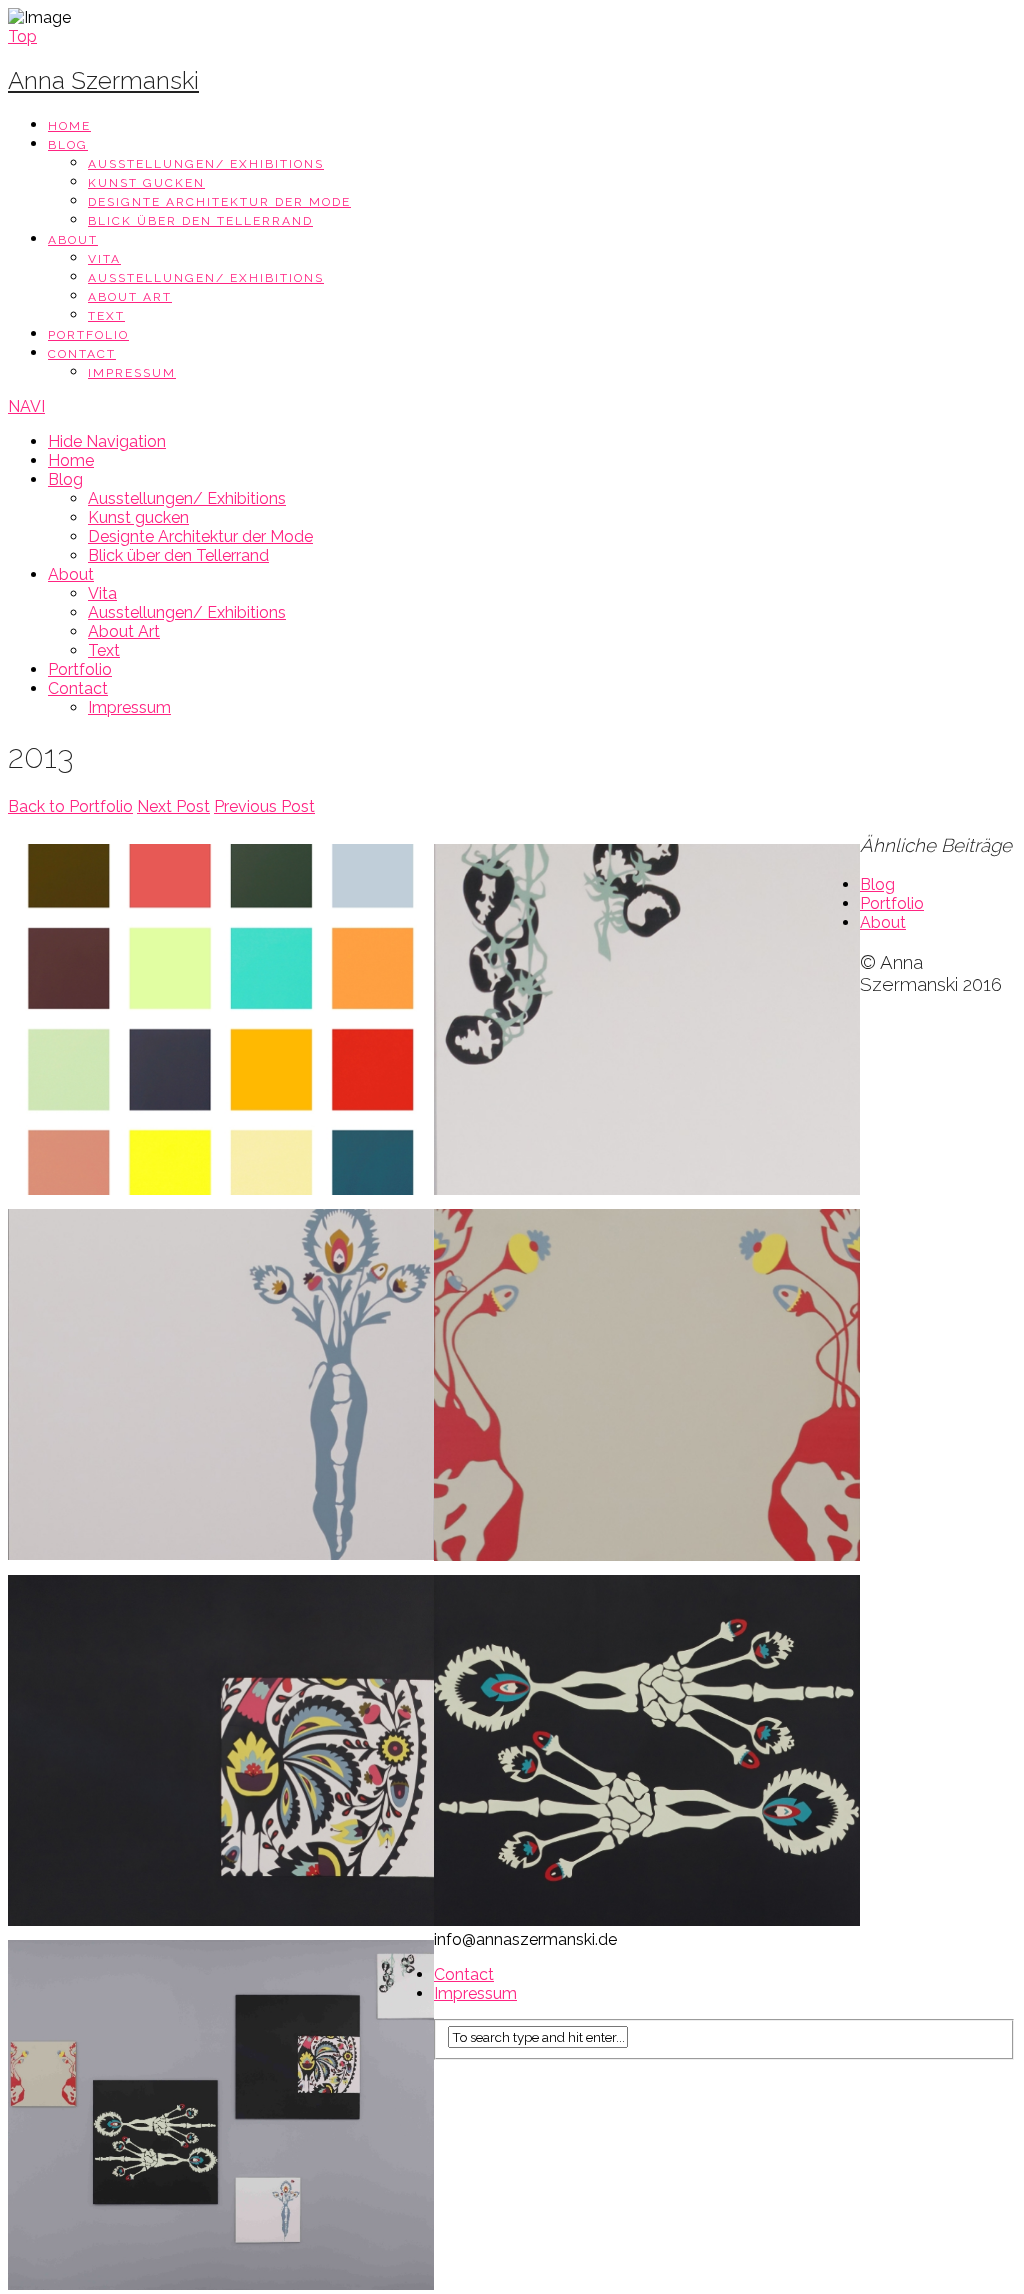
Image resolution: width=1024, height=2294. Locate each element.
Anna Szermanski (103, 80)
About (73, 240)
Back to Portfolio (70, 806)
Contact (82, 354)
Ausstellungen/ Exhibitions (206, 164)
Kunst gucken (146, 183)
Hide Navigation (107, 441)
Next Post (173, 806)
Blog (68, 145)
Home (69, 126)
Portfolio (88, 335)
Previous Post (264, 806)
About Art (130, 297)
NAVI (26, 406)
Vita (104, 259)
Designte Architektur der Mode (219, 202)
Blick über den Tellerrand (200, 221)
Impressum (132, 373)
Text (106, 316)
